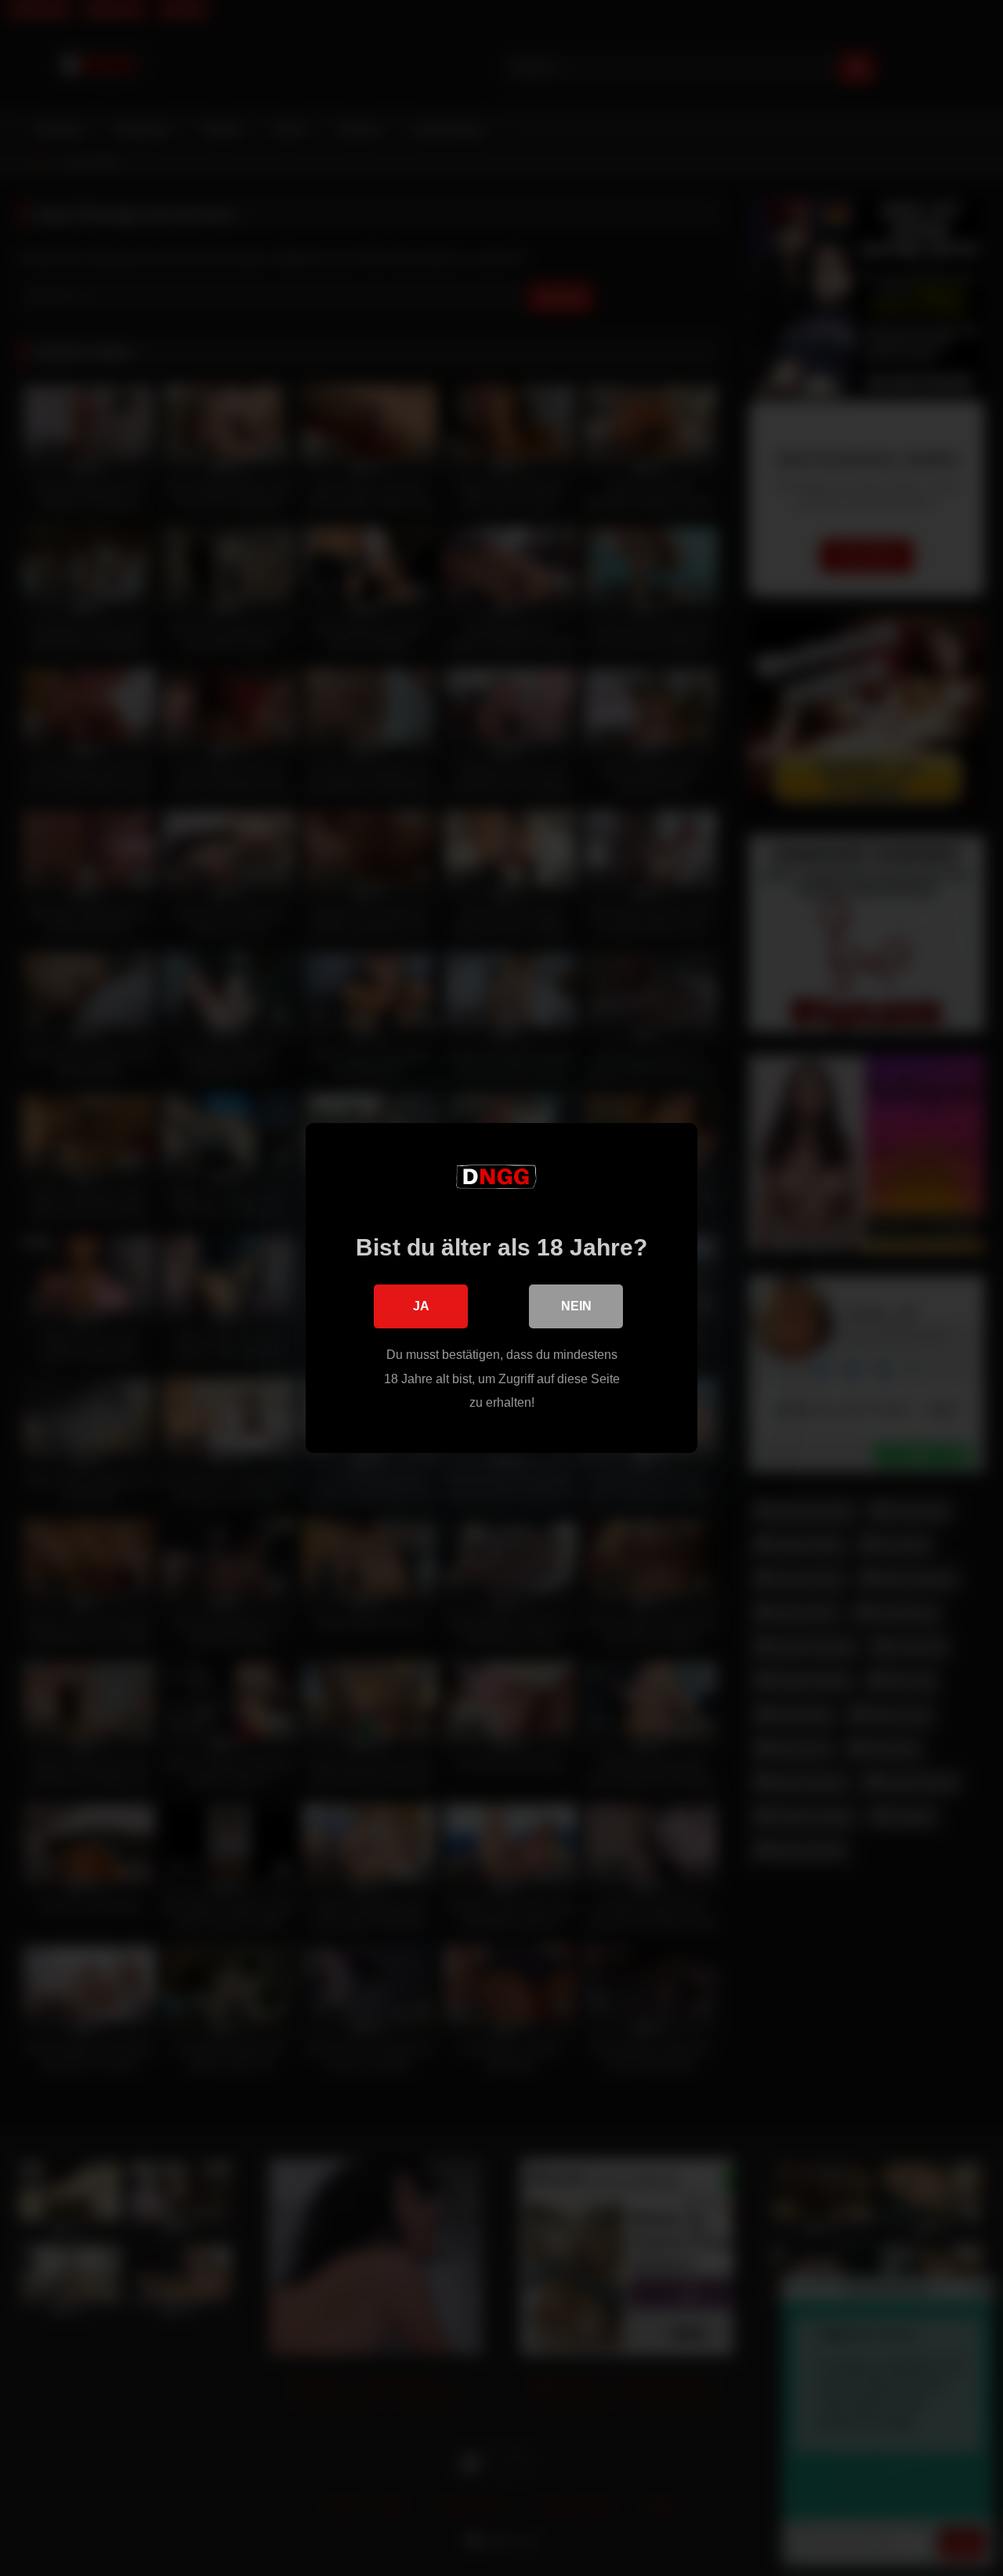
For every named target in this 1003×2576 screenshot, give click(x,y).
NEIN (576, 1306)
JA (421, 1306)
